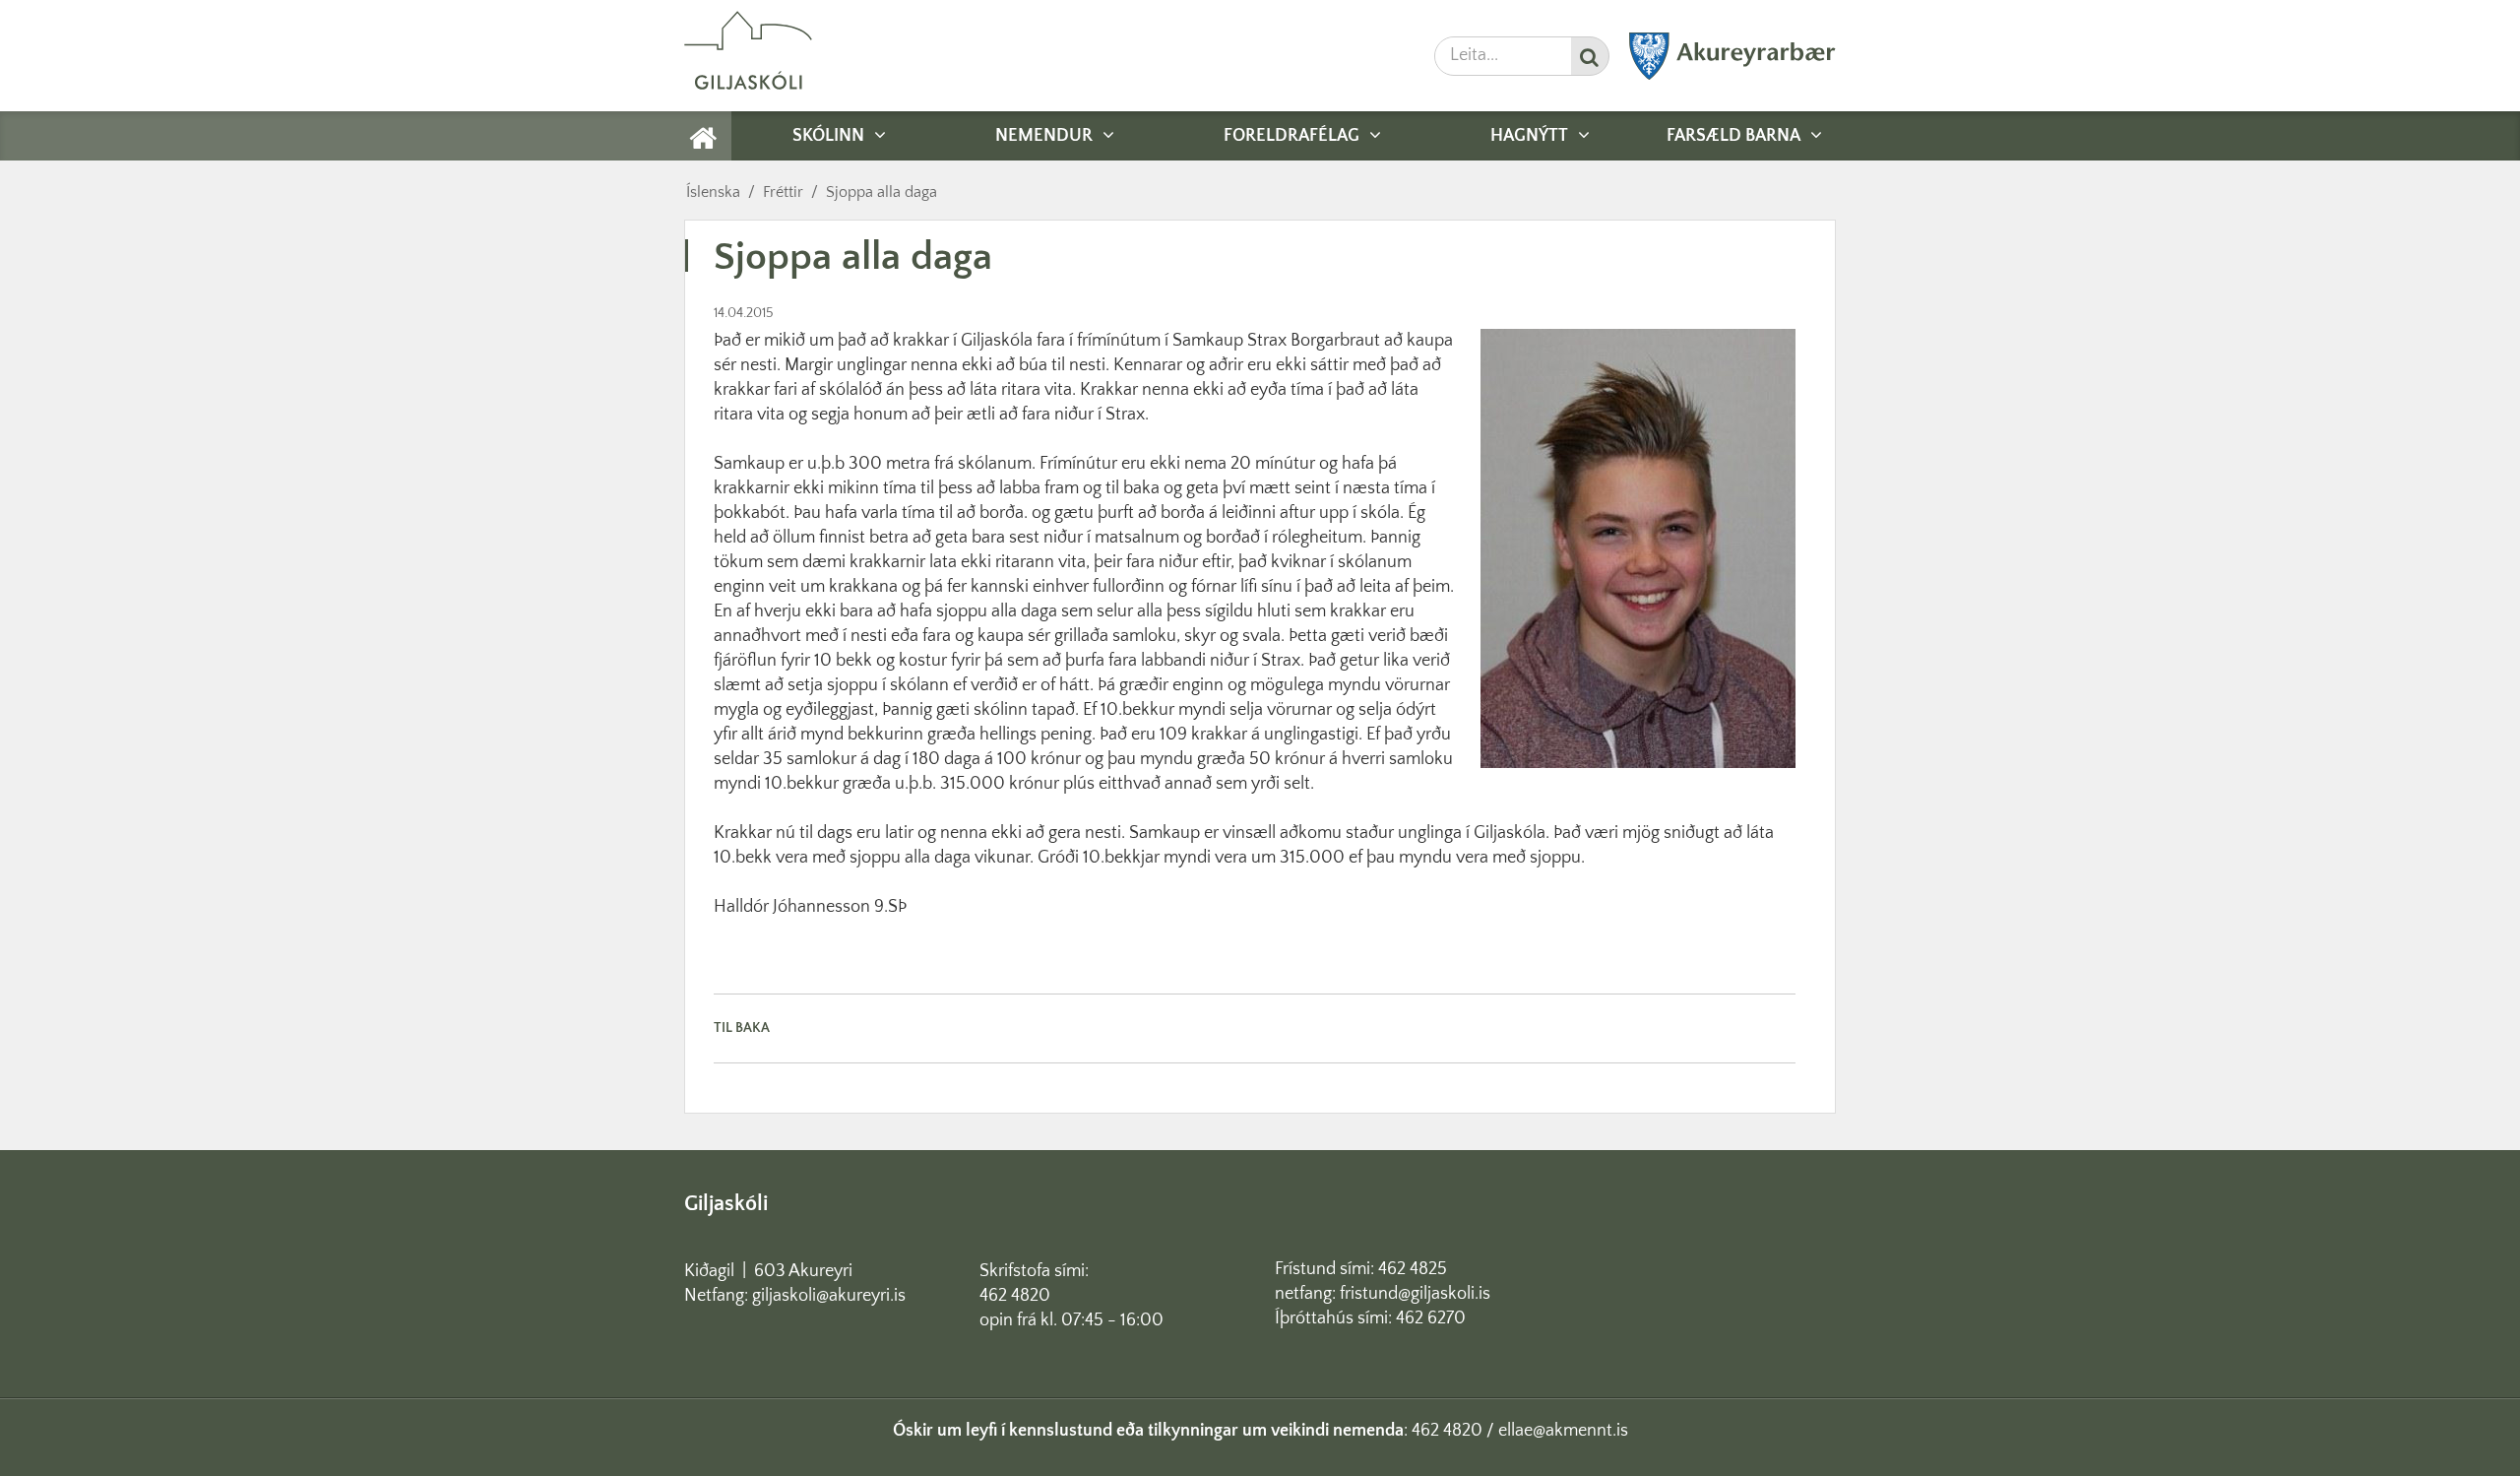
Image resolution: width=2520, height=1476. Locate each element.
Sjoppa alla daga (882, 192)
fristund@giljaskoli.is (1415, 1294)
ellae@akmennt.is (1563, 1431)
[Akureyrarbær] (1732, 76)
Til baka (742, 1028)
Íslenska (713, 192)
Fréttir (783, 192)
